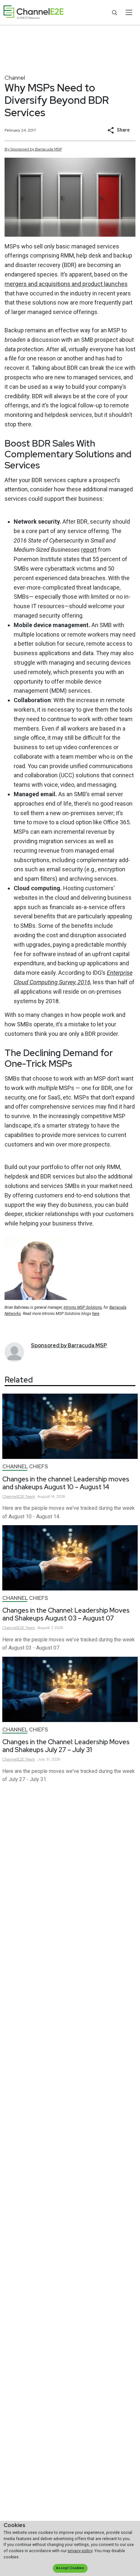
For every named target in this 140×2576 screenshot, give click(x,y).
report (89, 550)
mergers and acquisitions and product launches (66, 284)
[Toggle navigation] (129, 12)
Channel (15, 78)
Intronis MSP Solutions (83, 1307)
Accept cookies (70, 2568)
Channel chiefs (25, 1467)
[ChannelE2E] (34, 13)
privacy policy (80, 2551)
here (96, 1314)
